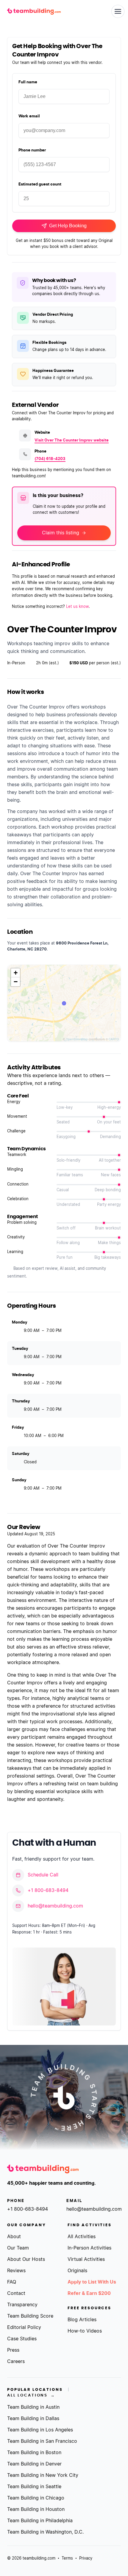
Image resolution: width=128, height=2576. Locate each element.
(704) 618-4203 (50, 459)
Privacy (86, 2559)
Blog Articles (82, 2320)
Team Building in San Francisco (42, 2441)
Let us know (77, 607)
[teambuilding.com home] (34, 11)
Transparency (22, 2305)
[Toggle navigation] (118, 11)
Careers (16, 2362)
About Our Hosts (26, 2259)
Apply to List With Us (92, 2282)
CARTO (114, 1039)
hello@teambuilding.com (55, 1906)
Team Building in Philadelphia (40, 2521)
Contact (16, 2293)
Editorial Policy (24, 2327)
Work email (29, 116)
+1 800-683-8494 (48, 1890)
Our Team (18, 2248)
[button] (15, 973)
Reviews (16, 2271)
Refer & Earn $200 (89, 2293)
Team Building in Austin (33, 2407)
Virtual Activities (86, 2259)
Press (13, 2350)
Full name (28, 82)
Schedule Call (43, 1875)
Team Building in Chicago (36, 2498)
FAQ (12, 2282)
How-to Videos (85, 2331)
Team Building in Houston (36, 2509)
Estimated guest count (40, 184)
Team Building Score (30, 2316)
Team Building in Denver (34, 2464)
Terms (67, 2559)
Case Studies (22, 2339)
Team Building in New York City (43, 2475)
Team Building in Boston (34, 2453)
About (14, 2237)
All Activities (82, 2237)
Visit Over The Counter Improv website (72, 440)
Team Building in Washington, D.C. (45, 2532)
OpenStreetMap (77, 1039)
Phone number (32, 150)
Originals (77, 2271)
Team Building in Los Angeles (40, 2430)
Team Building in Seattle (34, 2487)
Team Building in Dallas (33, 2419)
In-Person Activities (89, 2248)
